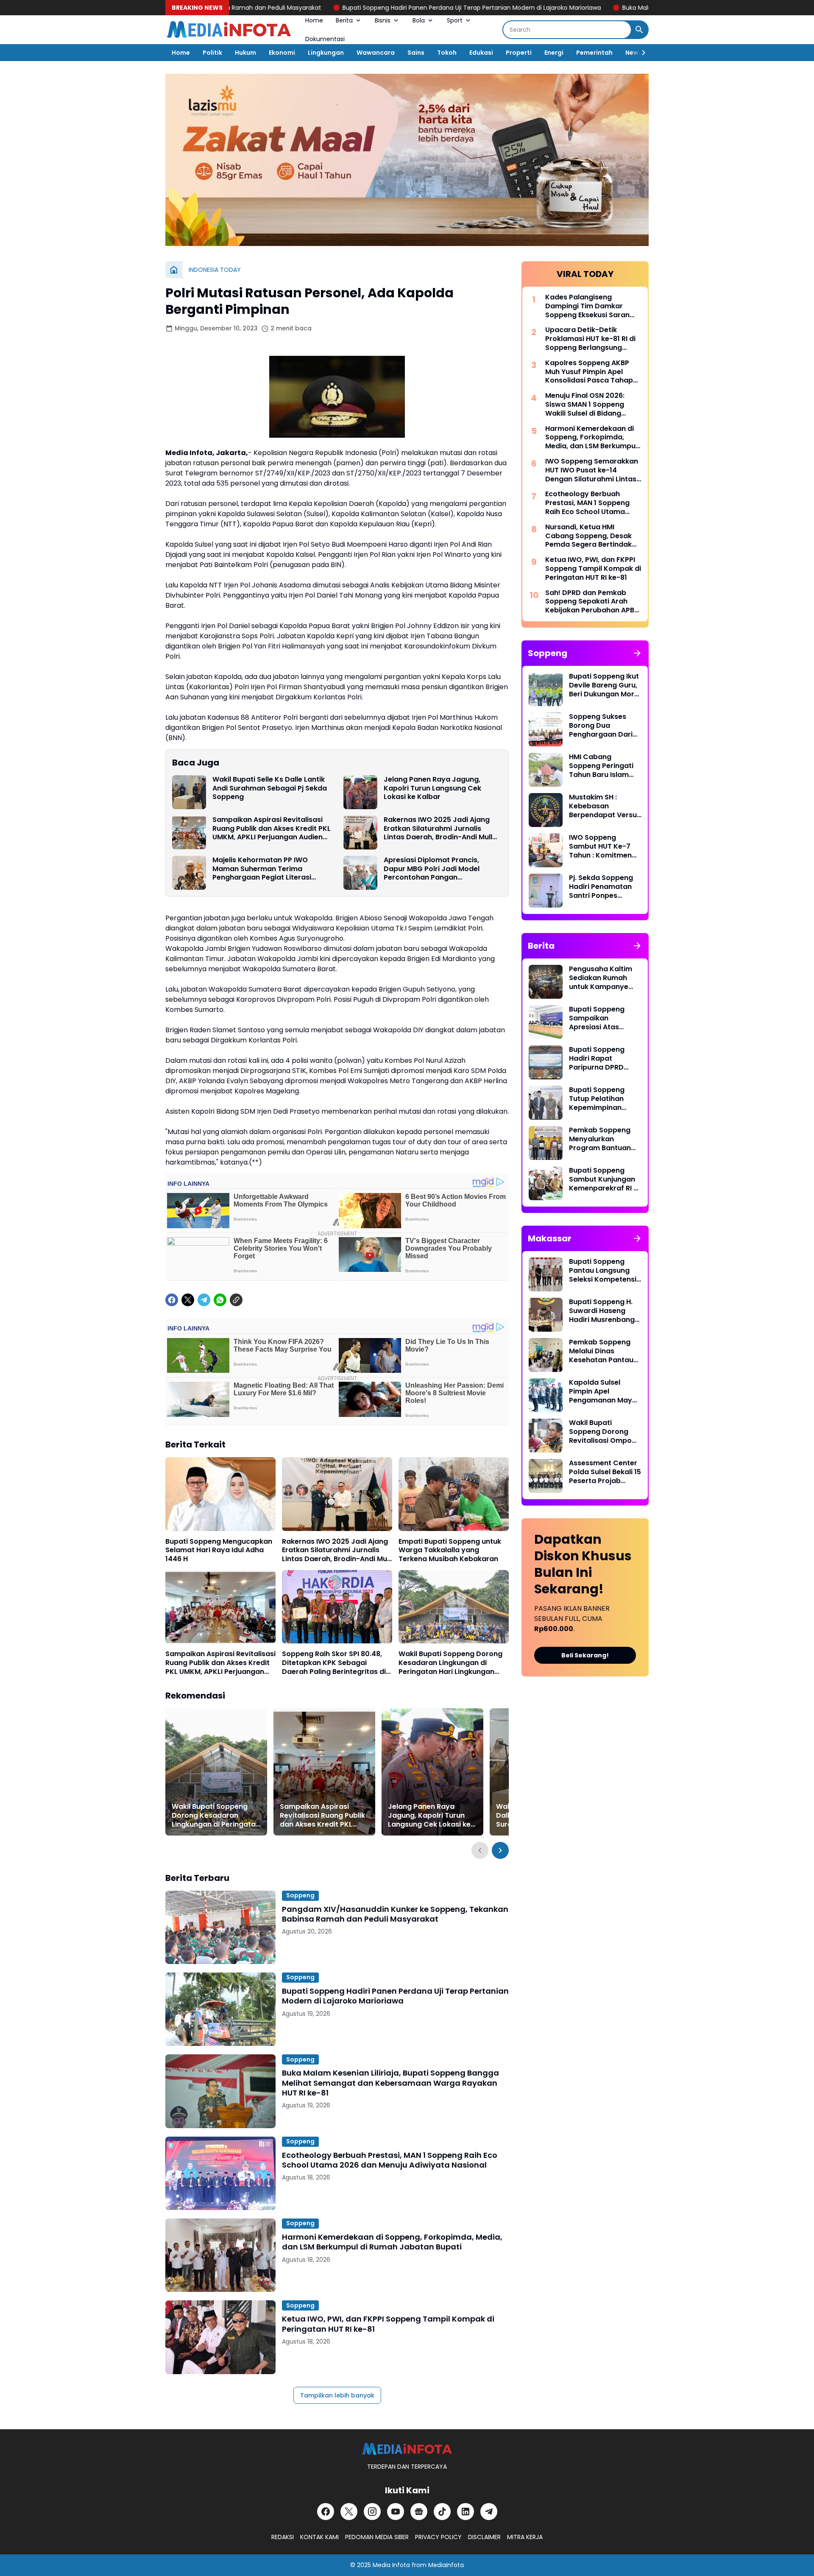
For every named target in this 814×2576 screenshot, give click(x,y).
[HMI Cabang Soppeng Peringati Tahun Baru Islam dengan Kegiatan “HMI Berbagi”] (546, 770)
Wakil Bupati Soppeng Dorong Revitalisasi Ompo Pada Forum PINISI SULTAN (600, 1432)
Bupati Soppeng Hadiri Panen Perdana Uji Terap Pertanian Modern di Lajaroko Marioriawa (362, 8)
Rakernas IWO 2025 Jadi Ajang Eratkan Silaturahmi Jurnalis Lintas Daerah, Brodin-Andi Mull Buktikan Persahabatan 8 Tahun (439, 829)
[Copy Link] (236, 1300)
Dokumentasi (325, 39)
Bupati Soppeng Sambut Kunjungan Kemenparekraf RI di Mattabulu (604, 1179)
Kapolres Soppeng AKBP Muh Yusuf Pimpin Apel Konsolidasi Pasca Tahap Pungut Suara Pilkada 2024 (592, 372)
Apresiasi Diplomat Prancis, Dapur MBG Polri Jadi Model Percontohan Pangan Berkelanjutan (432, 869)
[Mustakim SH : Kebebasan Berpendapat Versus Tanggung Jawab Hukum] (546, 810)
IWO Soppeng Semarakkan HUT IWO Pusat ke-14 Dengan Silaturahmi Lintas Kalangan (592, 470)
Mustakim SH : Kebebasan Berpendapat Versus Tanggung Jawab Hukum (605, 806)
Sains (416, 53)
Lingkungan (326, 53)
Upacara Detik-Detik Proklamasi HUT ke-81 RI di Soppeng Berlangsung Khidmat (590, 339)
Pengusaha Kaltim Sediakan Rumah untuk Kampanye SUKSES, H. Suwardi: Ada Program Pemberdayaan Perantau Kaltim (602, 978)
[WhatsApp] (220, 1300)
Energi (554, 53)
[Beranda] (174, 270)
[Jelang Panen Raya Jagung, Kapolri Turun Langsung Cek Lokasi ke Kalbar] (360, 792)
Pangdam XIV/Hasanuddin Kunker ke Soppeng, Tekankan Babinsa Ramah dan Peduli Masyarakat (395, 1914)
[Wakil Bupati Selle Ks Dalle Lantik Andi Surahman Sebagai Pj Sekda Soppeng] (189, 792)
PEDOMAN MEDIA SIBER (377, 2537)
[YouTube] (396, 2512)
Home (314, 20)
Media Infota (391, 2565)
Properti (519, 53)
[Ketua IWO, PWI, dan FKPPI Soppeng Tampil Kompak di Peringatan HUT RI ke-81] (220, 2337)
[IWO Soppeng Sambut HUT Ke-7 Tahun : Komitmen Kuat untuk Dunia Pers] (546, 850)
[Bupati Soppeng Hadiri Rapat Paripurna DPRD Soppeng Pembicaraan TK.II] (546, 1062)
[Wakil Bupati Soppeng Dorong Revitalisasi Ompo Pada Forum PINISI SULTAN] (546, 1436)
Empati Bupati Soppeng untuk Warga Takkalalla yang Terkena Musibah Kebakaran (450, 1551)
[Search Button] (639, 30)
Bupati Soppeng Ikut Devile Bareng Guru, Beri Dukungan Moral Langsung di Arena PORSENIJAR (605, 685)
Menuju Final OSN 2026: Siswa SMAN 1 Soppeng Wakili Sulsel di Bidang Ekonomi (585, 405)
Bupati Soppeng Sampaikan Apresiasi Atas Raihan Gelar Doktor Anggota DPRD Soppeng (604, 1018)
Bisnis (383, 20)
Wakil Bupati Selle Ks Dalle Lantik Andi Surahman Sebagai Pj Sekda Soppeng (270, 788)
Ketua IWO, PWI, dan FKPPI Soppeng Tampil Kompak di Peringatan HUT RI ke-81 (388, 2324)
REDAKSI (283, 2537)
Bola (419, 20)
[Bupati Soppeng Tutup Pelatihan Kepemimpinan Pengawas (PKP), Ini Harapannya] (546, 1103)
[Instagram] (372, 2512)
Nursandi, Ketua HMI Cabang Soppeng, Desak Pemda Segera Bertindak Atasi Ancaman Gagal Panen (588, 536)
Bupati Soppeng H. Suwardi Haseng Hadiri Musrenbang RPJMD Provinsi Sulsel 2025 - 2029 (602, 1311)
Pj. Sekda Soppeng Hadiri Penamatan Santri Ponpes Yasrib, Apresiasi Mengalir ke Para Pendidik (601, 887)
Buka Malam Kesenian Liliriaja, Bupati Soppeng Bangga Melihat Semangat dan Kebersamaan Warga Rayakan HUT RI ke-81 (390, 2083)
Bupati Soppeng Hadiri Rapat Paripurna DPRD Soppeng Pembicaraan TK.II (600, 1059)
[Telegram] (204, 1300)
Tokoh (447, 53)
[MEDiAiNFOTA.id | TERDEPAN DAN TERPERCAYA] (407, 2449)
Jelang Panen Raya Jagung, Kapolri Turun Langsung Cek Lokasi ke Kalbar (432, 788)
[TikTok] (442, 2512)
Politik (212, 53)
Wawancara (376, 53)
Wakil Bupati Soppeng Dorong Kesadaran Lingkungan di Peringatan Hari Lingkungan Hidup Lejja (450, 1663)
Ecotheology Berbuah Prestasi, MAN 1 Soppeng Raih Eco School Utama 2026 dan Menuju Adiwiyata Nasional (390, 2160)
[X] (188, 1300)
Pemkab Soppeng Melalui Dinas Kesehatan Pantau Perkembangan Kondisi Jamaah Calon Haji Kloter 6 (601, 1351)
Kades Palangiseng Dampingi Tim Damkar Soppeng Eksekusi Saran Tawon (587, 306)
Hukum (245, 53)
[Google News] (419, 2512)
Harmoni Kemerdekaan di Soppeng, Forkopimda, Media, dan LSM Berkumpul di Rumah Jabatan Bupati (392, 2242)
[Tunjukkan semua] (637, 653)
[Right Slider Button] (640, 53)
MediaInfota (446, 2565)
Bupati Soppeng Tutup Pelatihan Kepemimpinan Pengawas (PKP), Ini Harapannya (604, 1099)
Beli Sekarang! (585, 1655)
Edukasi (481, 53)
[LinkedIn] (466, 2512)
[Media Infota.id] (229, 30)
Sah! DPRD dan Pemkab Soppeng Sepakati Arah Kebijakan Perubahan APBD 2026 (592, 602)
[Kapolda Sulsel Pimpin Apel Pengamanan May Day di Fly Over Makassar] (546, 1395)
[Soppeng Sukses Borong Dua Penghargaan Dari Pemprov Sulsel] (546, 729)
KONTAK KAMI (319, 2537)
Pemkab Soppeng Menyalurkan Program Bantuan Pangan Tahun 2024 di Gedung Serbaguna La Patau (604, 1139)
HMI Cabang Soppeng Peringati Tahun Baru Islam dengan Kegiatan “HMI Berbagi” (601, 766)
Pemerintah (594, 53)
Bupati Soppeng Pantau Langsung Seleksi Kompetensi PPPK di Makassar (603, 1271)
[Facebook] (172, 1300)
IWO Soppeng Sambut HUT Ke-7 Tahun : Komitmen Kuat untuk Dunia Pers (600, 847)
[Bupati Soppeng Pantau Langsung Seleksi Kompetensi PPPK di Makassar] (546, 1274)
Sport (455, 20)
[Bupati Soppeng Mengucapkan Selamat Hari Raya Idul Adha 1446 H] (220, 1494)
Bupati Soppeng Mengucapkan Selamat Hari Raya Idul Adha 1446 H (219, 1551)
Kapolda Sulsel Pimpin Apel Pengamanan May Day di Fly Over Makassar (601, 1391)
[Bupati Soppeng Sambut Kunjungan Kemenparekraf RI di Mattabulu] (546, 1183)
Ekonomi (282, 53)
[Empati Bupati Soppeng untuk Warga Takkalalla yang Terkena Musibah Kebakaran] (454, 1494)
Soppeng (300, 1895)
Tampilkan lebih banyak (337, 2395)
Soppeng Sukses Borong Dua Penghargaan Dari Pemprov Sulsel (601, 726)
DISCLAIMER (484, 2537)
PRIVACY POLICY (438, 2537)
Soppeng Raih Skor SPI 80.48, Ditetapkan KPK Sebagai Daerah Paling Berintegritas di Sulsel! (334, 1663)
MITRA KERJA (525, 2537)
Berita (344, 20)
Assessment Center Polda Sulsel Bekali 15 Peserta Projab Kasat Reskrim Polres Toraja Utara (605, 1472)
